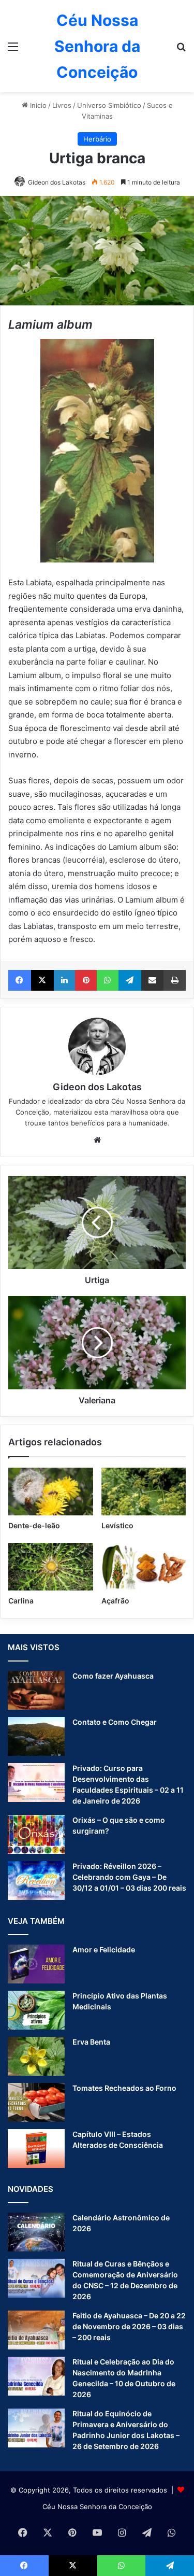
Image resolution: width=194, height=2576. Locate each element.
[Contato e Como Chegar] (36, 1736)
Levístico (117, 1525)
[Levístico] (144, 1491)
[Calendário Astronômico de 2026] (36, 2232)
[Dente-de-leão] (51, 1491)
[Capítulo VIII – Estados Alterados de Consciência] (36, 2149)
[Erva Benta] (36, 2056)
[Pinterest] (86, 980)
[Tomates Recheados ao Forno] (36, 2102)
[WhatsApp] (108, 980)
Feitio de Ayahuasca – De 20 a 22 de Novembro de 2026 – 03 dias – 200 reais (129, 2326)
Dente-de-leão (34, 1525)
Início (37, 105)
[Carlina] (51, 1567)
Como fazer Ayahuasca (113, 1676)
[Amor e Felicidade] (36, 1964)
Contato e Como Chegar (115, 1722)
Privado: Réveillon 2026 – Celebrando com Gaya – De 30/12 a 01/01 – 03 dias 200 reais (129, 1877)
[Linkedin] (65, 980)
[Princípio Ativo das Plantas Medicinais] (36, 2010)
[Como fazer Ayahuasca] (36, 1690)
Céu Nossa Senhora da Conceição (97, 2507)
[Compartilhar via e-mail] (153, 980)
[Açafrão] (144, 1567)
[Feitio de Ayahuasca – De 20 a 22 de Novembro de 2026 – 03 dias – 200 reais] (36, 2330)
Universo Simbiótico (109, 105)
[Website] (97, 1140)
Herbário (97, 139)
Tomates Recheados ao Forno (124, 2088)
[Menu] (13, 50)
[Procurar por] (181, 50)
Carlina (21, 1601)
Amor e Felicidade (104, 1949)
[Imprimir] (175, 980)
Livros (62, 105)
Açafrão (115, 1601)
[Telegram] (130, 980)
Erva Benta (91, 2042)
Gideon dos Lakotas (57, 182)
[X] (42, 980)
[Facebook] (20, 980)
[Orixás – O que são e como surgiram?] (36, 1834)
